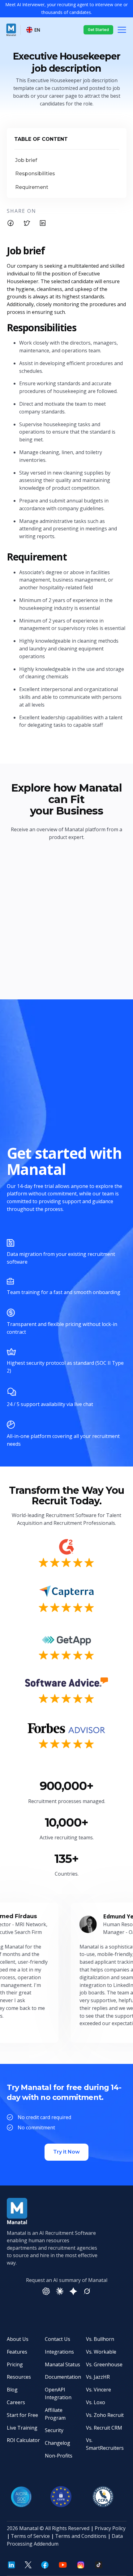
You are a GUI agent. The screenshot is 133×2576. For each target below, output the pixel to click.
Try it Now (66, 2152)
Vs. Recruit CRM (104, 2428)
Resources (19, 2377)
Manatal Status (62, 2364)
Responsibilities (35, 174)
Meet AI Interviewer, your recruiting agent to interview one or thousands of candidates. (66, 8)
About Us (18, 2339)
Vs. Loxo (96, 2402)
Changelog (58, 2443)
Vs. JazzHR (98, 2377)
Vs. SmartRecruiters (105, 2444)
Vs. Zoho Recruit (105, 2415)
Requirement (32, 187)
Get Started (98, 30)
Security (54, 2430)
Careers (16, 2402)
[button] (34, 30)
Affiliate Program (55, 2414)
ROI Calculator (23, 2440)
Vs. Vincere (99, 2390)
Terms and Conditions (81, 2536)
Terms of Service (30, 2536)
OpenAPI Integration (58, 2393)
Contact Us (58, 2339)
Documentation (63, 2377)
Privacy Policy (110, 2528)
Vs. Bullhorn (100, 2339)
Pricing (15, 2364)
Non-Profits (59, 2456)
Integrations (59, 2352)
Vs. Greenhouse (104, 2364)
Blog (12, 2390)
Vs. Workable (101, 2352)
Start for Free (22, 2415)
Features (17, 2352)
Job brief (26, 160)
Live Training (22, 2428)
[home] (11, 30)
